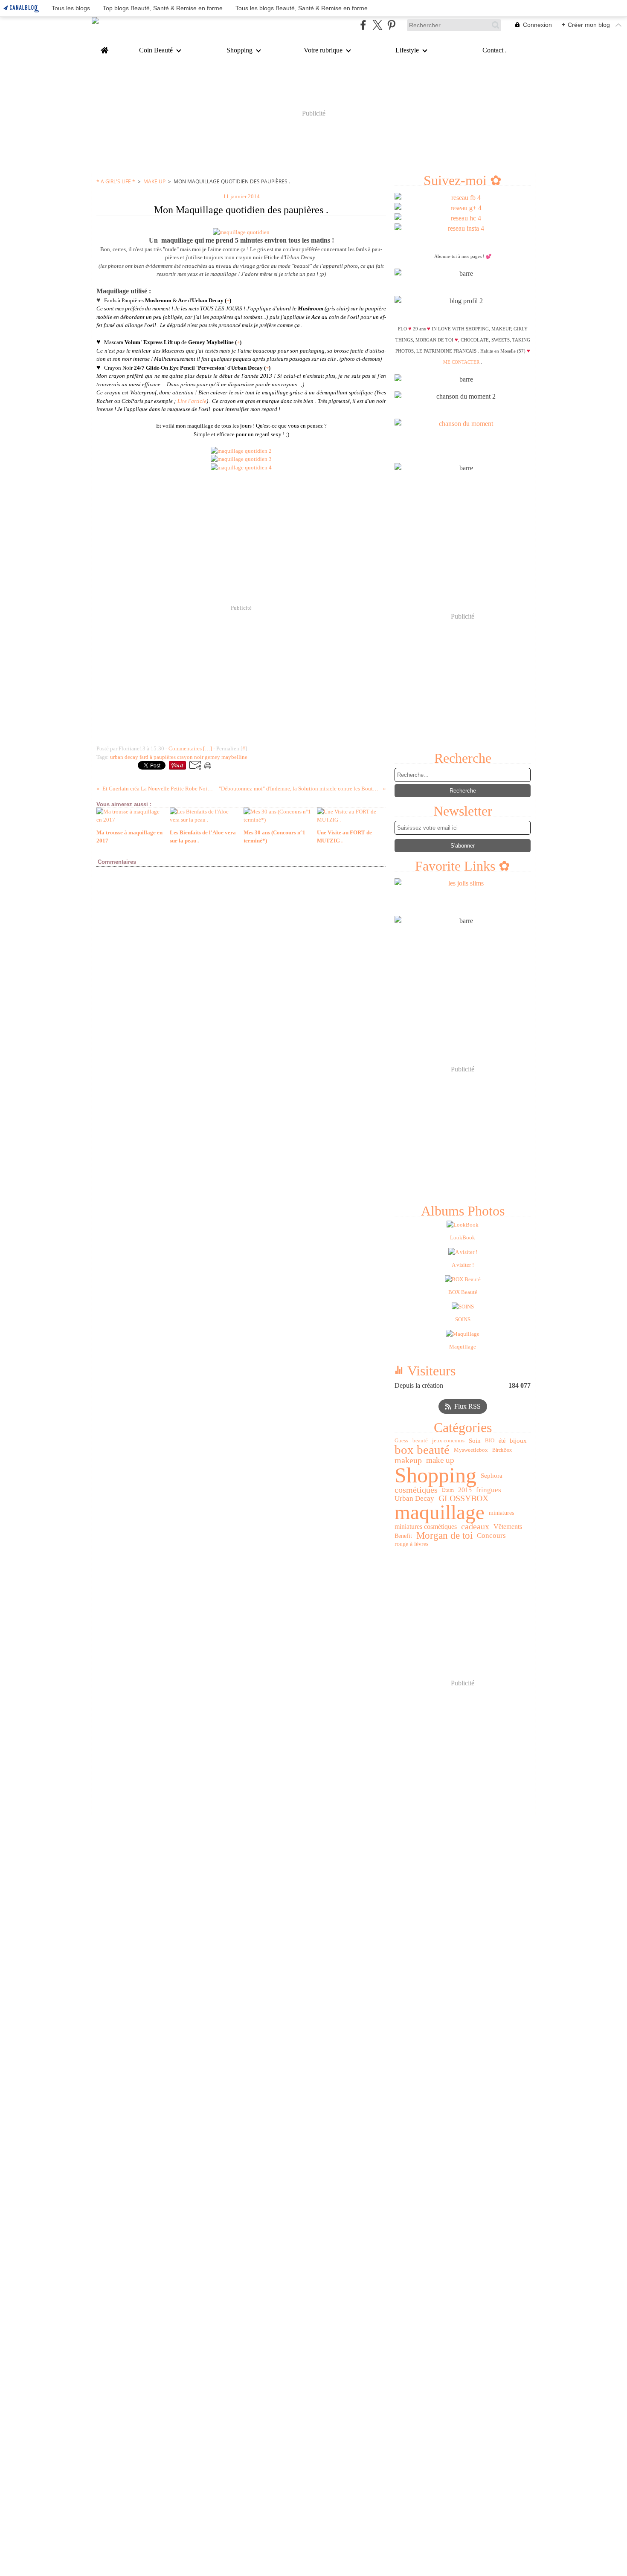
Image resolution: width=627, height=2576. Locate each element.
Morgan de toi (444, 1536)
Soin (475, 1440)
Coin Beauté (156, 50)
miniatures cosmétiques (426, 1527)
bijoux (518, 1440)
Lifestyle (407, 50)
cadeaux (475, 1527)
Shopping (239, 50)
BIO (490, 1440)
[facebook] (363, 25)
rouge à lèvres (411, 1544)
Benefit (403, 1536)
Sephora (492, 1475)
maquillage (440, 1512)
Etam (448, 1490)
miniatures (501, 1513)
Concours (491, 1535)
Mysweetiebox (471, 1450)
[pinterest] (391, 25)
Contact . (495, 50)
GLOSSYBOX (463, 1499)
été (502, 1441)
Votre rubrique (323, 50)
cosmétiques (416, 1490)
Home (104, 48)
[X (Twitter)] (377, 25)
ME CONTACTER (461, 362)
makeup (408, 1461)
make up (440, 1460)
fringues (489, 1490)
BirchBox (502, 1450)
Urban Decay (414, 1498)
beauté (420, 1440)
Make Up (154, 181)
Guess (401, 1440)
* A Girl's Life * (116, 181)
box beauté (422, 1450)
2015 (465, 1490)
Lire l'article (192, 401)
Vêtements (508, 1527)
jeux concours (448, 1440)
